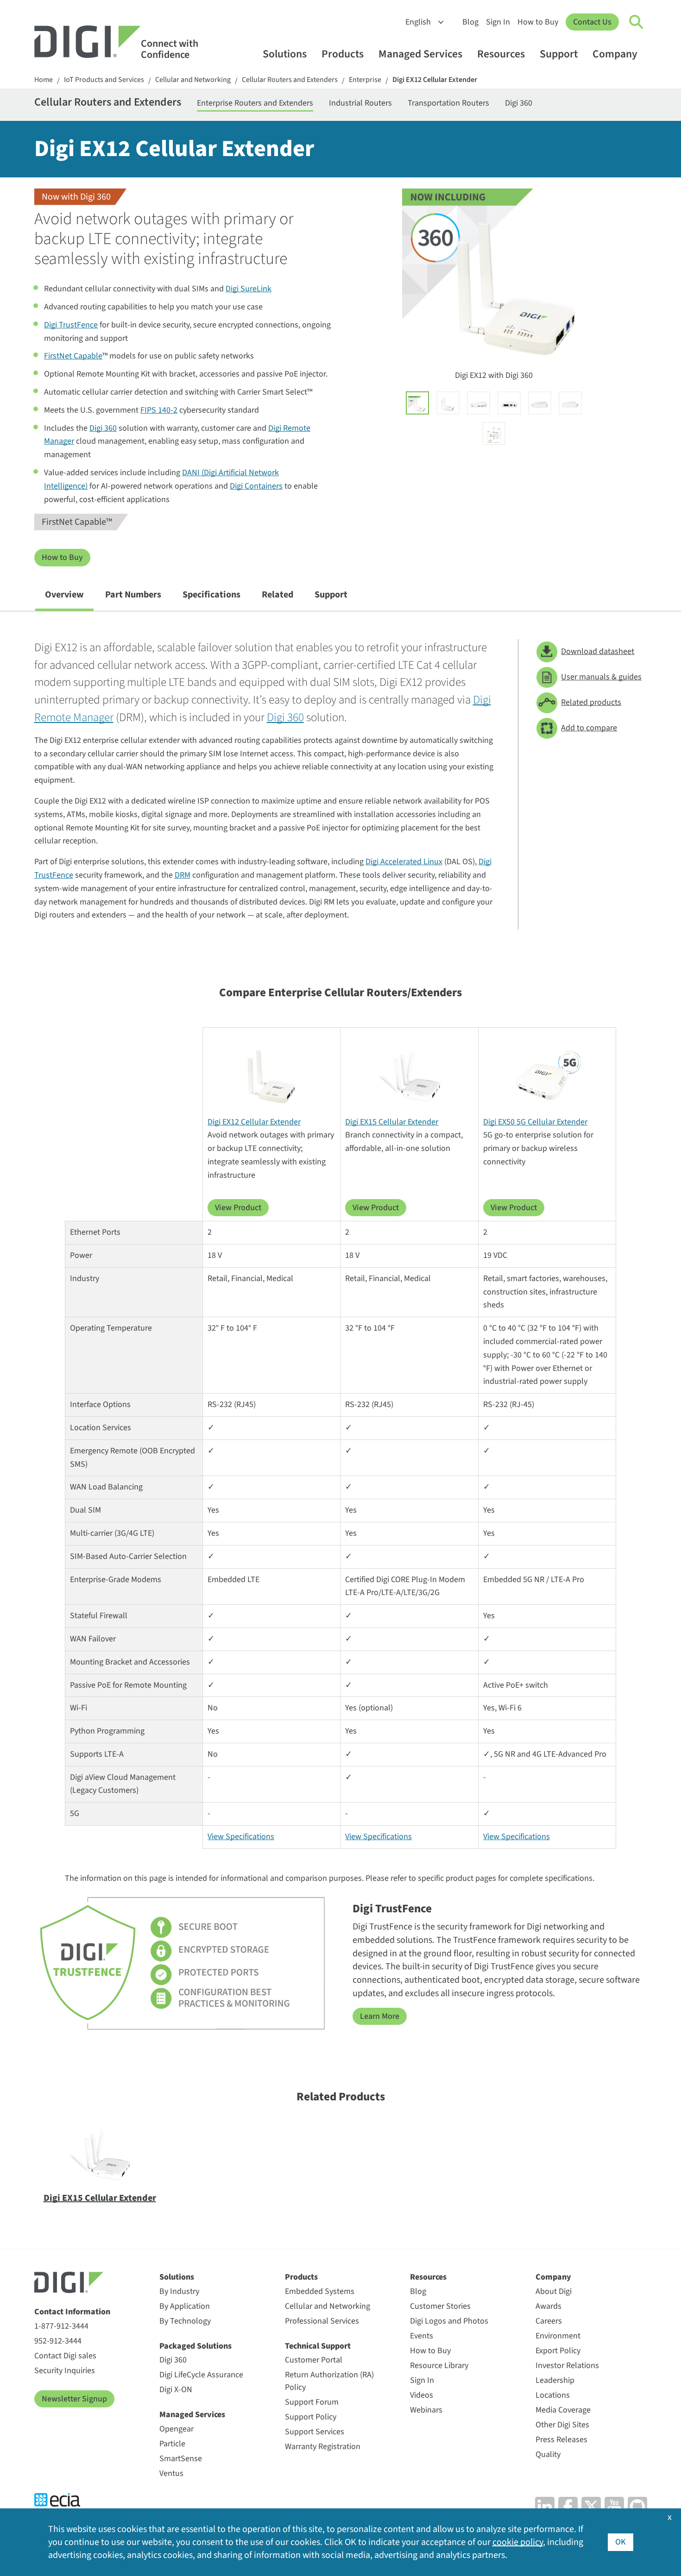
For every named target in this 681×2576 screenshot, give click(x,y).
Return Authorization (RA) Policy (329, 2381)
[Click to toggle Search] (637, 22)
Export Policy (558, 2351)
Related (277, 595)
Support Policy (311, 2417)
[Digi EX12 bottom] (540, 403)
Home (44, 80)
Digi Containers (256, 486)
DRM (183, 875)
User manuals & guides (601, 677)
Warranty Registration (323, 2447)
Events (422, 2336)
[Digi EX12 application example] (494, 434)
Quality (548, 2454)
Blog (470, 22)
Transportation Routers (448, 103)
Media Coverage (563, 2410)
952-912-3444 (58, 2341)
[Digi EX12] (448, 403)
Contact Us (592, 22)
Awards (549, 2306)
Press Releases (561, 2440)
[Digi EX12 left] (479, 403)
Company (615, 54)
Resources (501, 54)
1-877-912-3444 (61, 2326)
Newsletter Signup (74, 2399)
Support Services (315, 2432)
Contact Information (72, 2312)
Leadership (555, 2380)
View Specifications (241, 1837)
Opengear (177, 2429)
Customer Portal (314, 2360)
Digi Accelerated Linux (404, 862)
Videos (422, 2395)
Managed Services (420, 54)
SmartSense (181, 2459)
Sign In (498, 22)
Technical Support (318, 2346)
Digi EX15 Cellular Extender (392, 1122)
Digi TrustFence (71, 325)
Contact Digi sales (65, 2356)
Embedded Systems (320, 2291)
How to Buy (538, 22)
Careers (549, 2321)
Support (559, 54)
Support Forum (312, 2402)
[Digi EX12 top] (570, 403)
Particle (172, 2444)
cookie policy (518, 2542)
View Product (238, 1208)
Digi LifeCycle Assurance (201, 2375)
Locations (553, 2395)
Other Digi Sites (562, 2425)
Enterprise (365, 80)
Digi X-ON (176, 2390)
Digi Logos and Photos (449, 2321)
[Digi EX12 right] (509, 403)
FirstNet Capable (73, 356)
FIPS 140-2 (159, 410)
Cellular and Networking (193, 80)
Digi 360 (519, 103)
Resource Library (439, 2366)
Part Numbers (133, 595)
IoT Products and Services (104, 80)
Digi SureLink (249, 289)
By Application (185, 2306)
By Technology (185, 2321)
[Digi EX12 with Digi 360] (417, 403)
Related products (591, 702)
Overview (64, 595)
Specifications (211, 595)
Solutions (285, 54)
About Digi (554, 2291)
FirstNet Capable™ (77, 522)
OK (621, 2542)
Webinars (426, 2410)
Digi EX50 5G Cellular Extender (535, 1122)
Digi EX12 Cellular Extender (435, 80)
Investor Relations (567, 2366)
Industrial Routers (360, 103)
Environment (558, 2336)
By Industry (179, 2291)
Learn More (380, 2016)
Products (343, 54)
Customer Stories (440, 2306)
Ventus (171, 2473)
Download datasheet (598, 651)
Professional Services (322, 2321)
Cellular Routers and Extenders (290, 80)
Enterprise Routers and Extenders (255, 103)
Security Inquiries (65, 2371)
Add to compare (589, 728)
